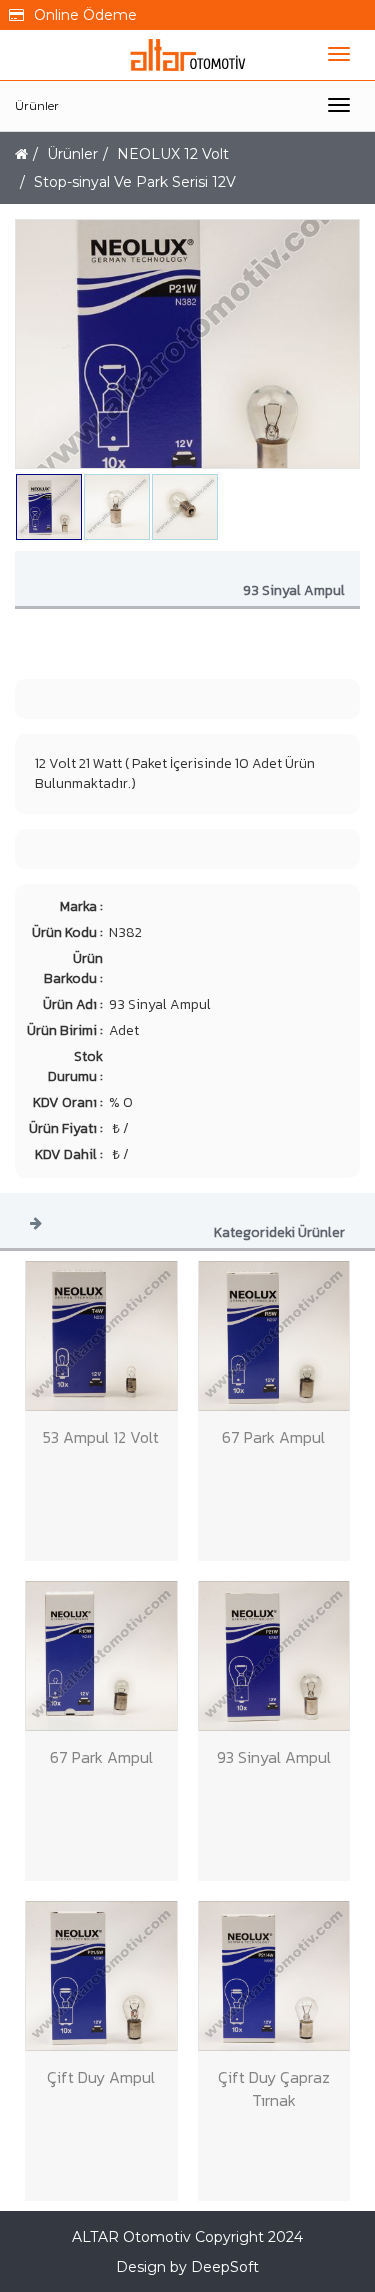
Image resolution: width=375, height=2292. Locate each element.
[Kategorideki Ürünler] (36, 1222)
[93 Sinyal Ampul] (274, 1656)
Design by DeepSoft (187, 2267)
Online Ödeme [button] (85, 15)
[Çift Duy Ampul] (101, 1976)
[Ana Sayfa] (21, 154)
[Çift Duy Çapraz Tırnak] (274, 1976)
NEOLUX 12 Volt (173, 154)
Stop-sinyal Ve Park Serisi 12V (135, 182)
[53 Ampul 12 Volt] (101, 1336)
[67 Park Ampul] (274, 1336)
